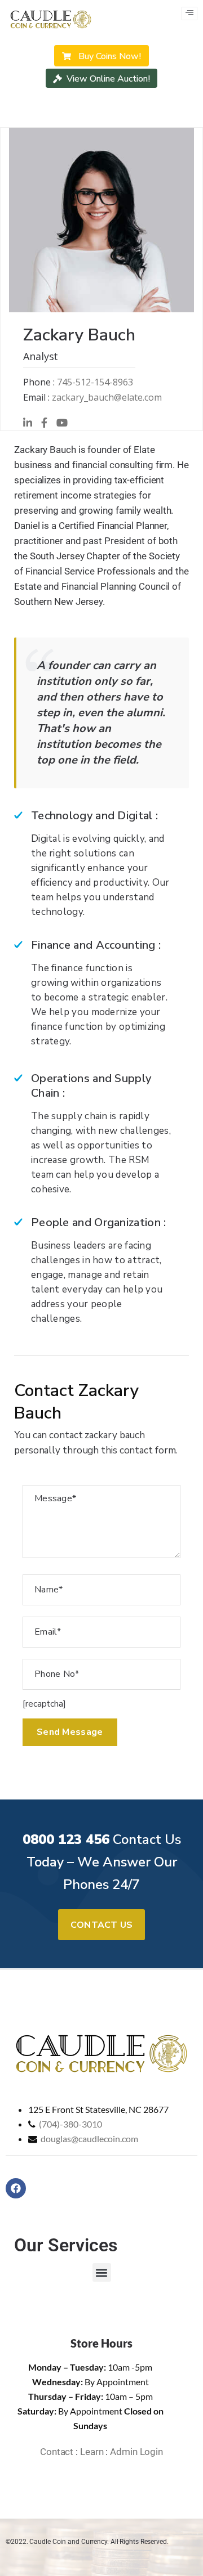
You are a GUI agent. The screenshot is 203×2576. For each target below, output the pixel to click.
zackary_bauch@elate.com (107, 397)
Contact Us (101, 1925)
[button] (102, 2272)
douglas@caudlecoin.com (89, 2139)
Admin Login (136, 2452)
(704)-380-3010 (70, 2124)
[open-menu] (189, 14)
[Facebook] (16, 2188)
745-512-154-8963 (95, 382)
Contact (57, 2452)
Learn (92, 2452)
